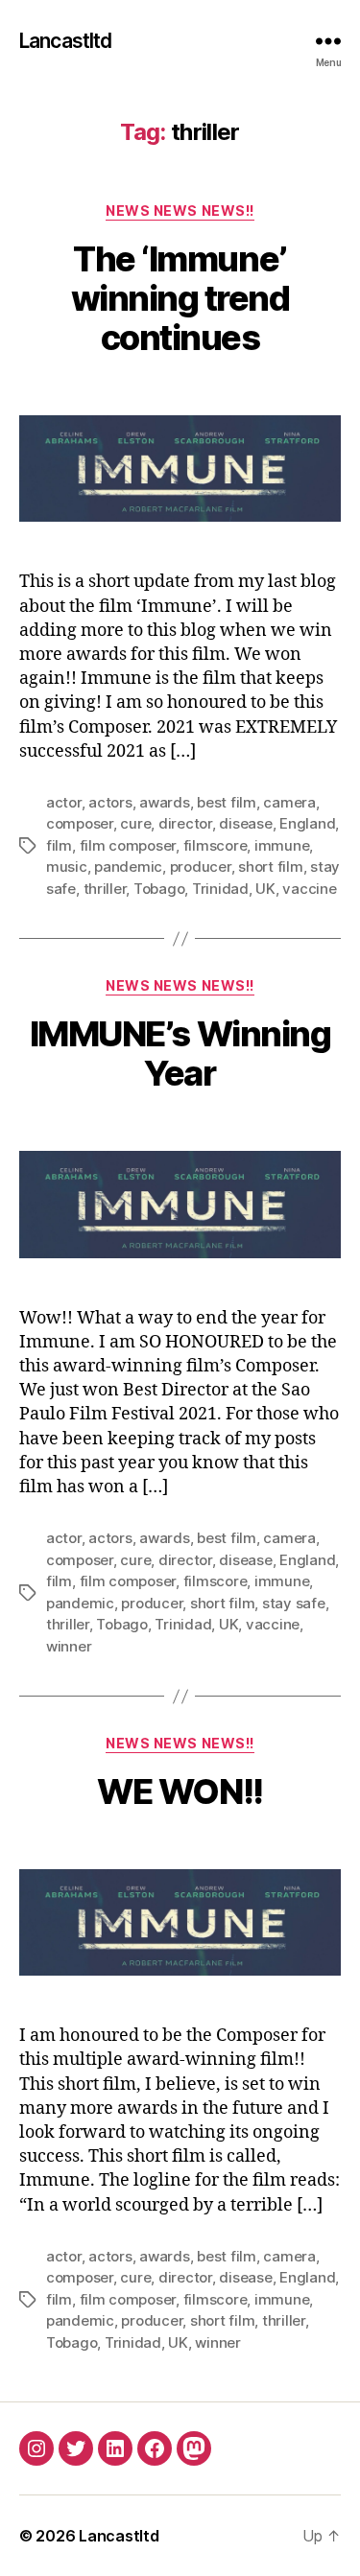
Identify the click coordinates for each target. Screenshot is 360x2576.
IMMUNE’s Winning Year (180, 1054)
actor (64, 802)
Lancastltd (65, 41)
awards (164, 802)
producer (201, 866)
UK (265, 889)
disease (245, 823)
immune (282, 845)
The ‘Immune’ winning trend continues (180, 298)
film (59, 845)
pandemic (128, 866)
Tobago (159, 889)
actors (110, 802)
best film (227, 802)
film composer (128, 845)
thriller (105, 889)
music (67, 866)
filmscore (216, 845)
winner (69, 1646)
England (307, 823)
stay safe (294, 1603)
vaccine (309, 889)
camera (289, 802)
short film (270, 866)
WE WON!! (180, 1791)
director (185, 823)
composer (80, 823)
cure (135, 823)
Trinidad (220, 889)
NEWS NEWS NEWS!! (180, 211)
